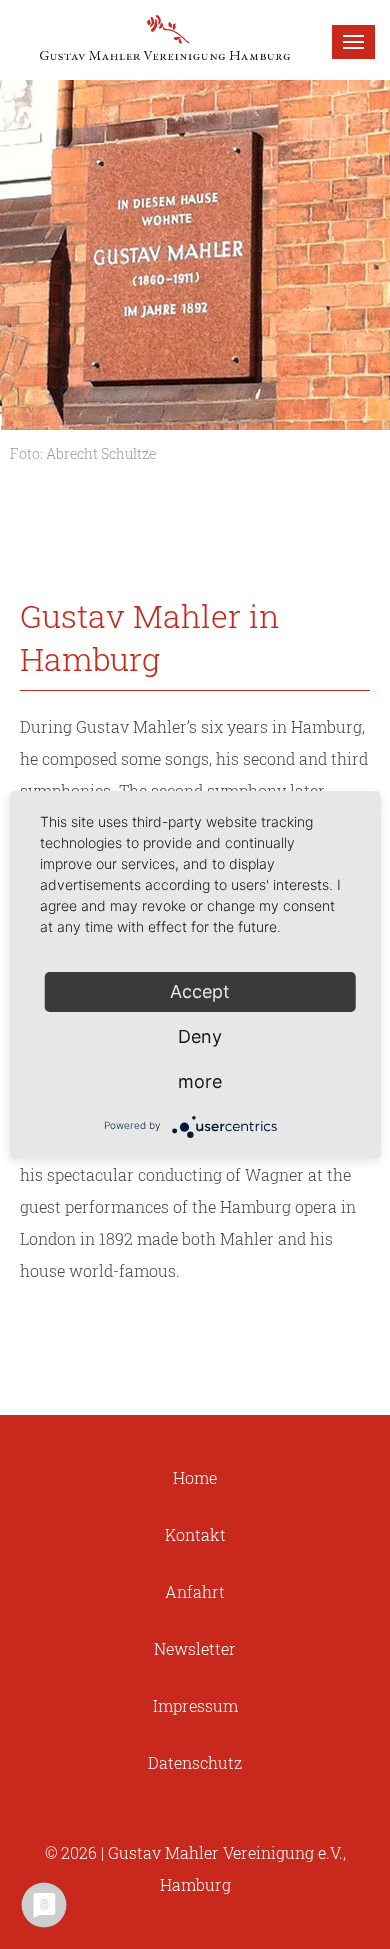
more (200, 1081)
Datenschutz (195, 1762)
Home (195, 1477)
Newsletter (195, 1648)
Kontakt (195, 1534)
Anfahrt (195, 1591)
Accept (200, 991)
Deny (200, 1036)
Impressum (195, 1705)
